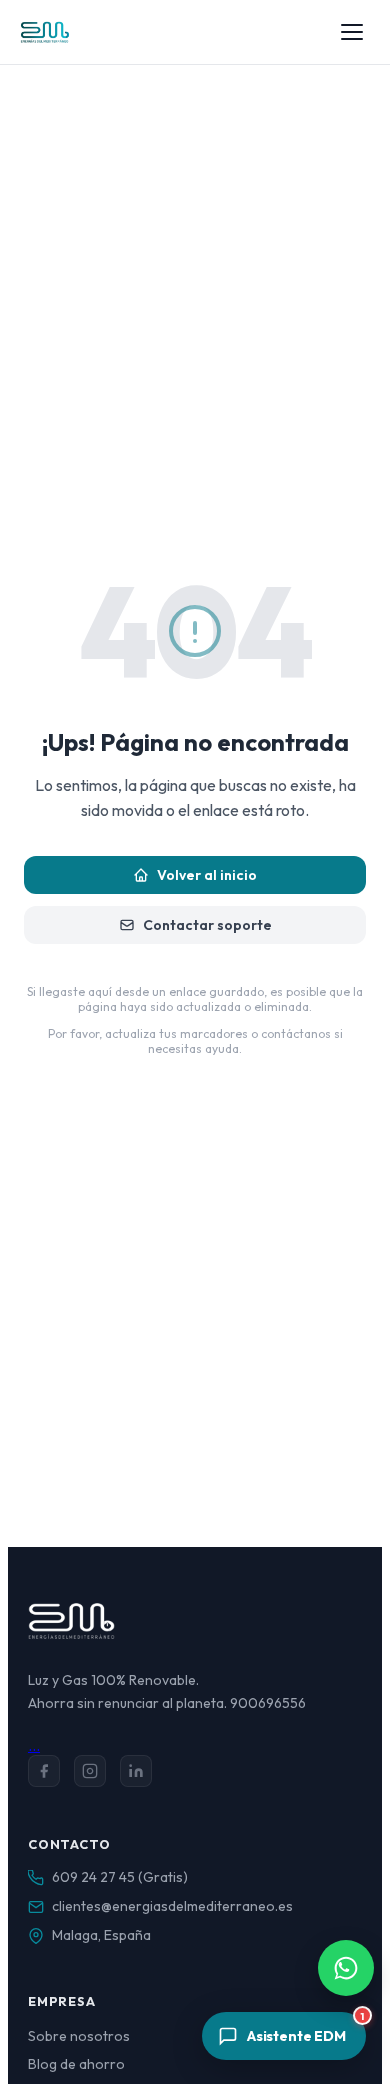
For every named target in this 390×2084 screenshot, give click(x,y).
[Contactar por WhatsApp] (346, 1968)
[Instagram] (90, 1771)
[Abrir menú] (352, 32)
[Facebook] (44, 1771)
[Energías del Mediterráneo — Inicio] (44, 32)
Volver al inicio (207, 875)
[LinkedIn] (136, 1771)
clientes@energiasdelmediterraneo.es (172, 1906)
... (34, 1745)
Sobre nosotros (79, 2036)
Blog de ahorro (76, 2064)
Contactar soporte (207, 925)
